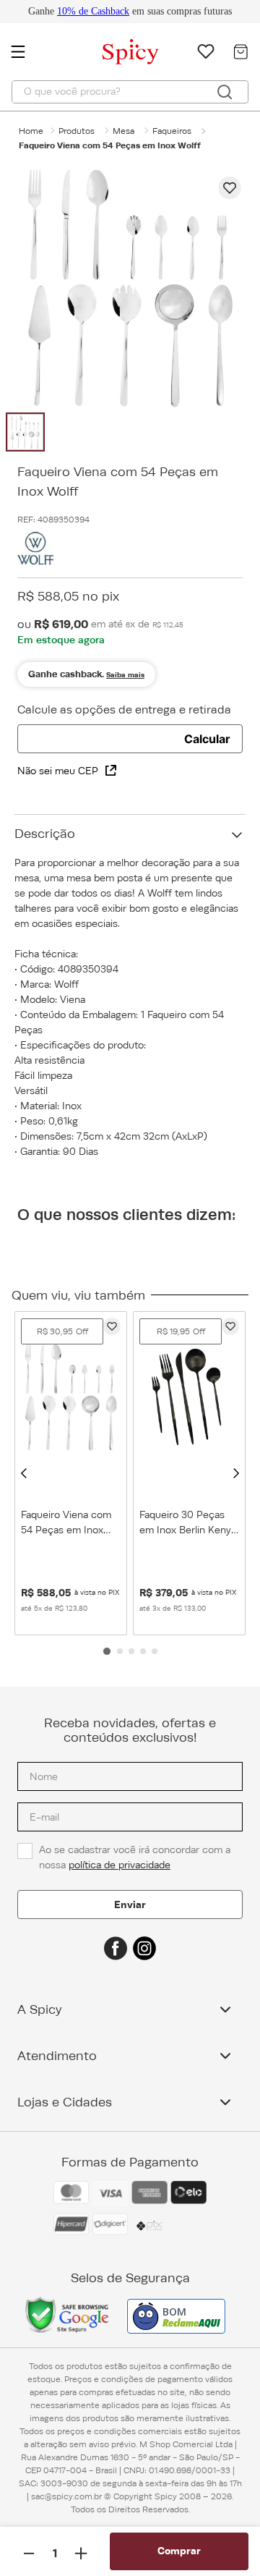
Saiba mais (125, 675)
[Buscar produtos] (225, 92)
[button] (24, 1473)
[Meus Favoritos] (206, 51)
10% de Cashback (93, 11)
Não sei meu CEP (58, 771)
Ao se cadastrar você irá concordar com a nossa (136, 1857)
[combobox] (130, 92)
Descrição (45, 834)
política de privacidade (120, 1865)
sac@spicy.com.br (66, 2496)
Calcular (207, 739)
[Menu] (25, 51)
